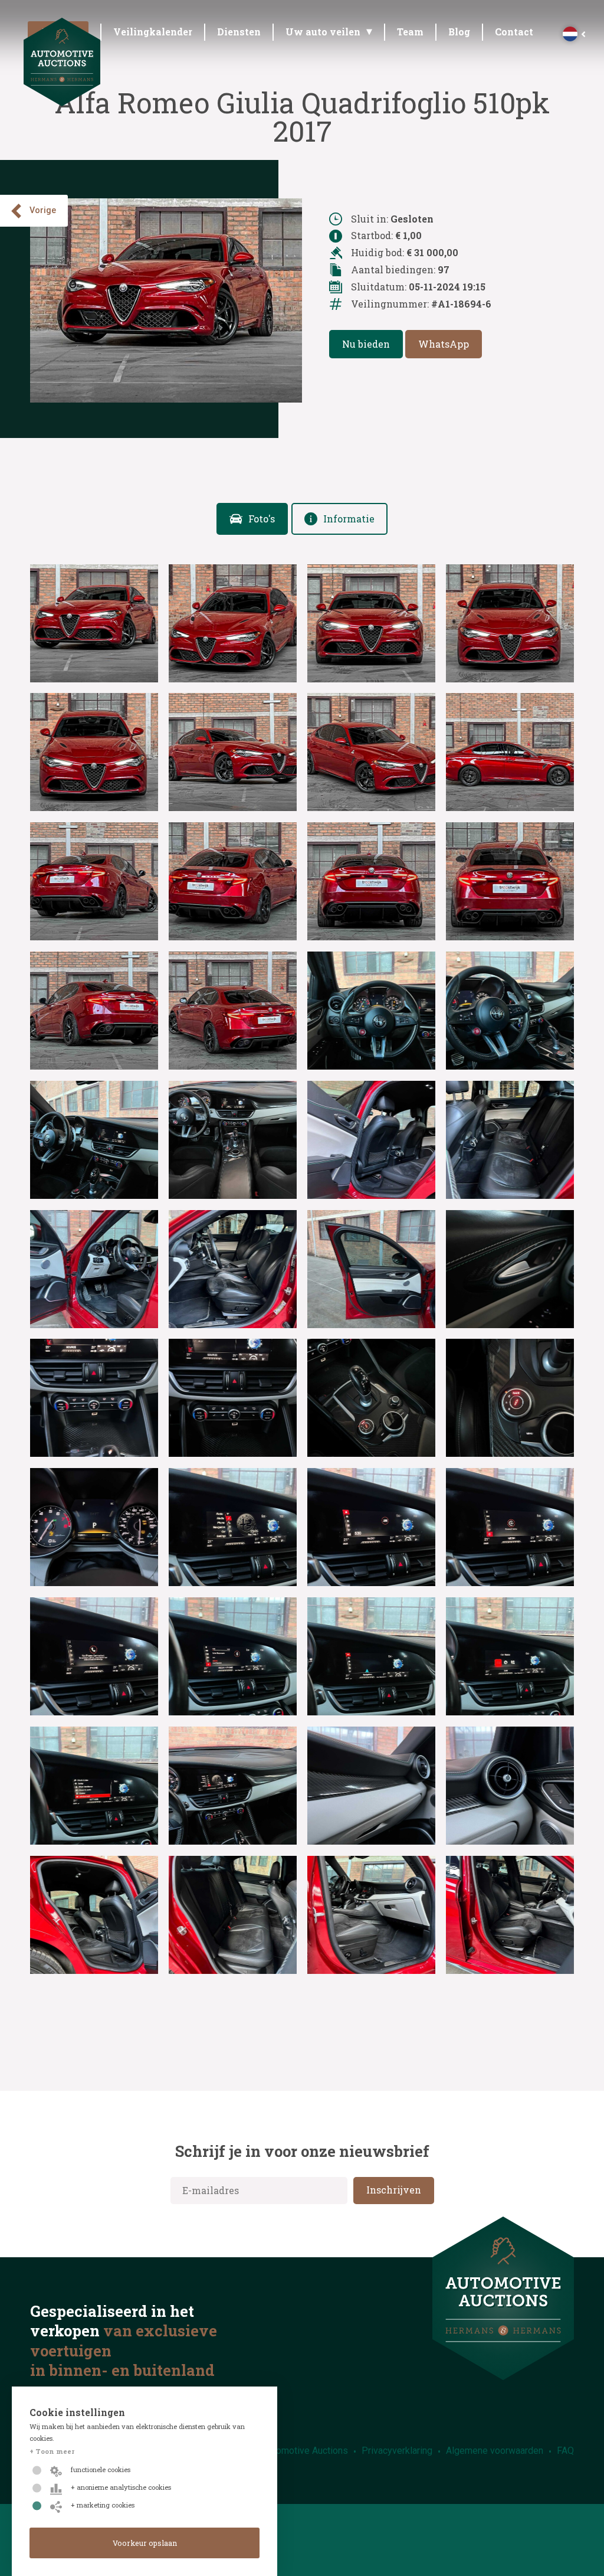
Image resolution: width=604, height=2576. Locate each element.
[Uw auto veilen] (330, 35)
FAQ (565, 2451)
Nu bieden (366, 344)
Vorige (43, 210)
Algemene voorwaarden (495, 2451)
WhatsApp (444, 344)
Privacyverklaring (397, 2451)
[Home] (62, 102)
